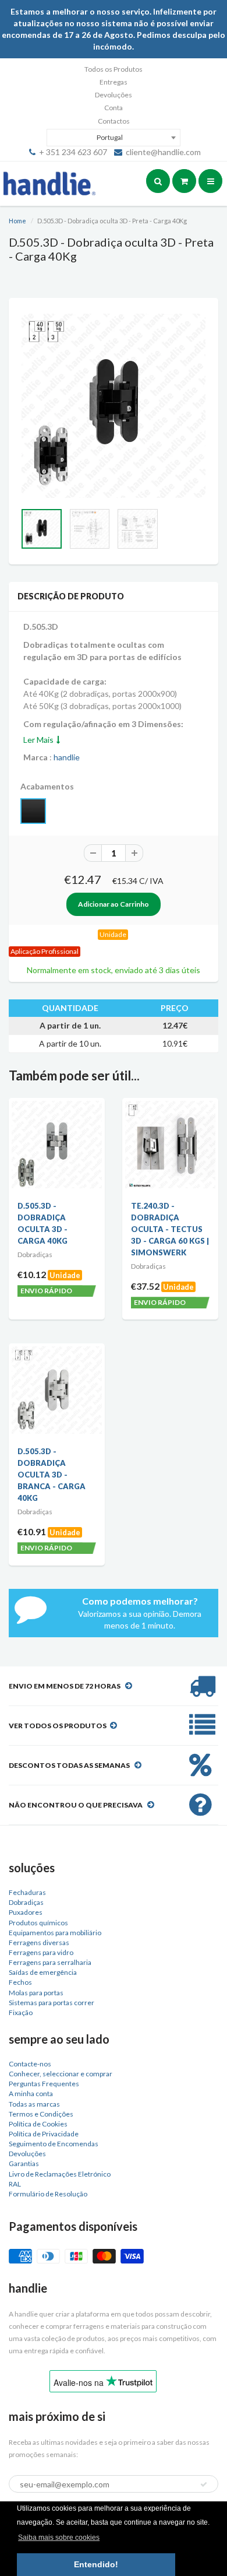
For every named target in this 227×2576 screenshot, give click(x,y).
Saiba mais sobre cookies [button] (59, 2538)
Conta (114, 108)
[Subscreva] (204, 2484)
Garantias (24, 2163)
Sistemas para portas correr (52, 2003)
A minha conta (31, 2094)
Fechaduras (27, 1892)
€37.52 (145, 1286)
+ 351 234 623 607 (73, 152)
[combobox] (114, 138)
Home (17, 221)
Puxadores (26, 1912)
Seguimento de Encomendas (54, 2144)
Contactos (114, 121)
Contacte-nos (30, 2064)
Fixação (21, 2012)
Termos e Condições (41, 2114)
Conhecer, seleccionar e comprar (61, 2074)
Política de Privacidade (44, 2134)
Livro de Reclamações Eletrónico (60, 2174)
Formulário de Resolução (48, 2194)
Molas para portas (36, 1993)
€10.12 (32, 1274)
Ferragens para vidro (41, 1952)
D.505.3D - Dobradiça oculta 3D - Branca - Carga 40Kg (52, 1475)
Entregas (114, 82)
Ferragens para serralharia (50, 1962)
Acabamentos (47, 786)
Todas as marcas (34, 2104)
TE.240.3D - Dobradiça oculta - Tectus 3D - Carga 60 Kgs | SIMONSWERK (170, 1229)
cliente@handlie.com (163, 152)
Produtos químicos (38, 1923)
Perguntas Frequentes (44, 2084)
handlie (67, 757)
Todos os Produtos (114, 69)
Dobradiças (26, 1902)
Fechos (20, 1982)
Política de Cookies (38, 2124)
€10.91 (32, 1531)
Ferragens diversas (39, 1942)
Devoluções (114, 95)
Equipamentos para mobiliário (55, 1933)
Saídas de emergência (43, 1972)
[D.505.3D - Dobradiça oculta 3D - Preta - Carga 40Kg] (114, 406)
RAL (15, 2184)
